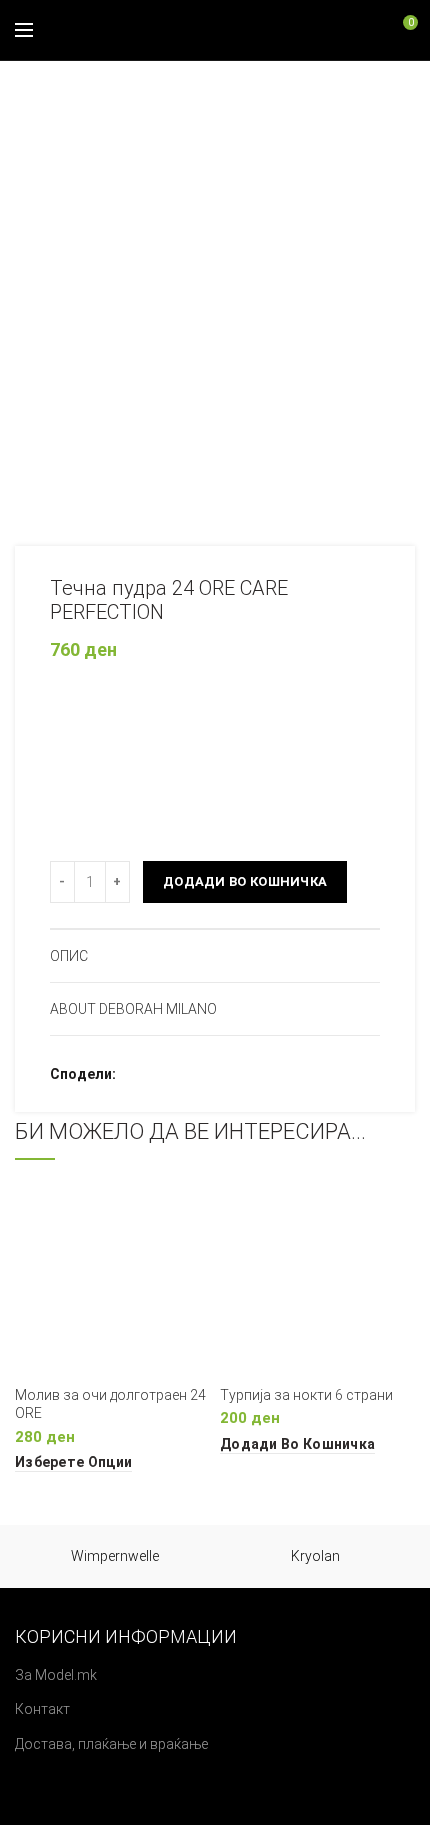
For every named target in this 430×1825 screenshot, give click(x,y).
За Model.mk (56, 1675)
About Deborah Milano (133, 1009)
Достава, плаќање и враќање (111, 1744)
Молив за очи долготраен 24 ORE (110, 1404)
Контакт (42, 1709)
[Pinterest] (211, 1074)
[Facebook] (136, 1074)
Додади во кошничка (245, 881)
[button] (297, 1444)
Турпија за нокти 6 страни (306, 1395)
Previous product (365, 91)
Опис (69, 956)
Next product (405, 91)
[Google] (186, 1074)
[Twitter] (161, 1074)
